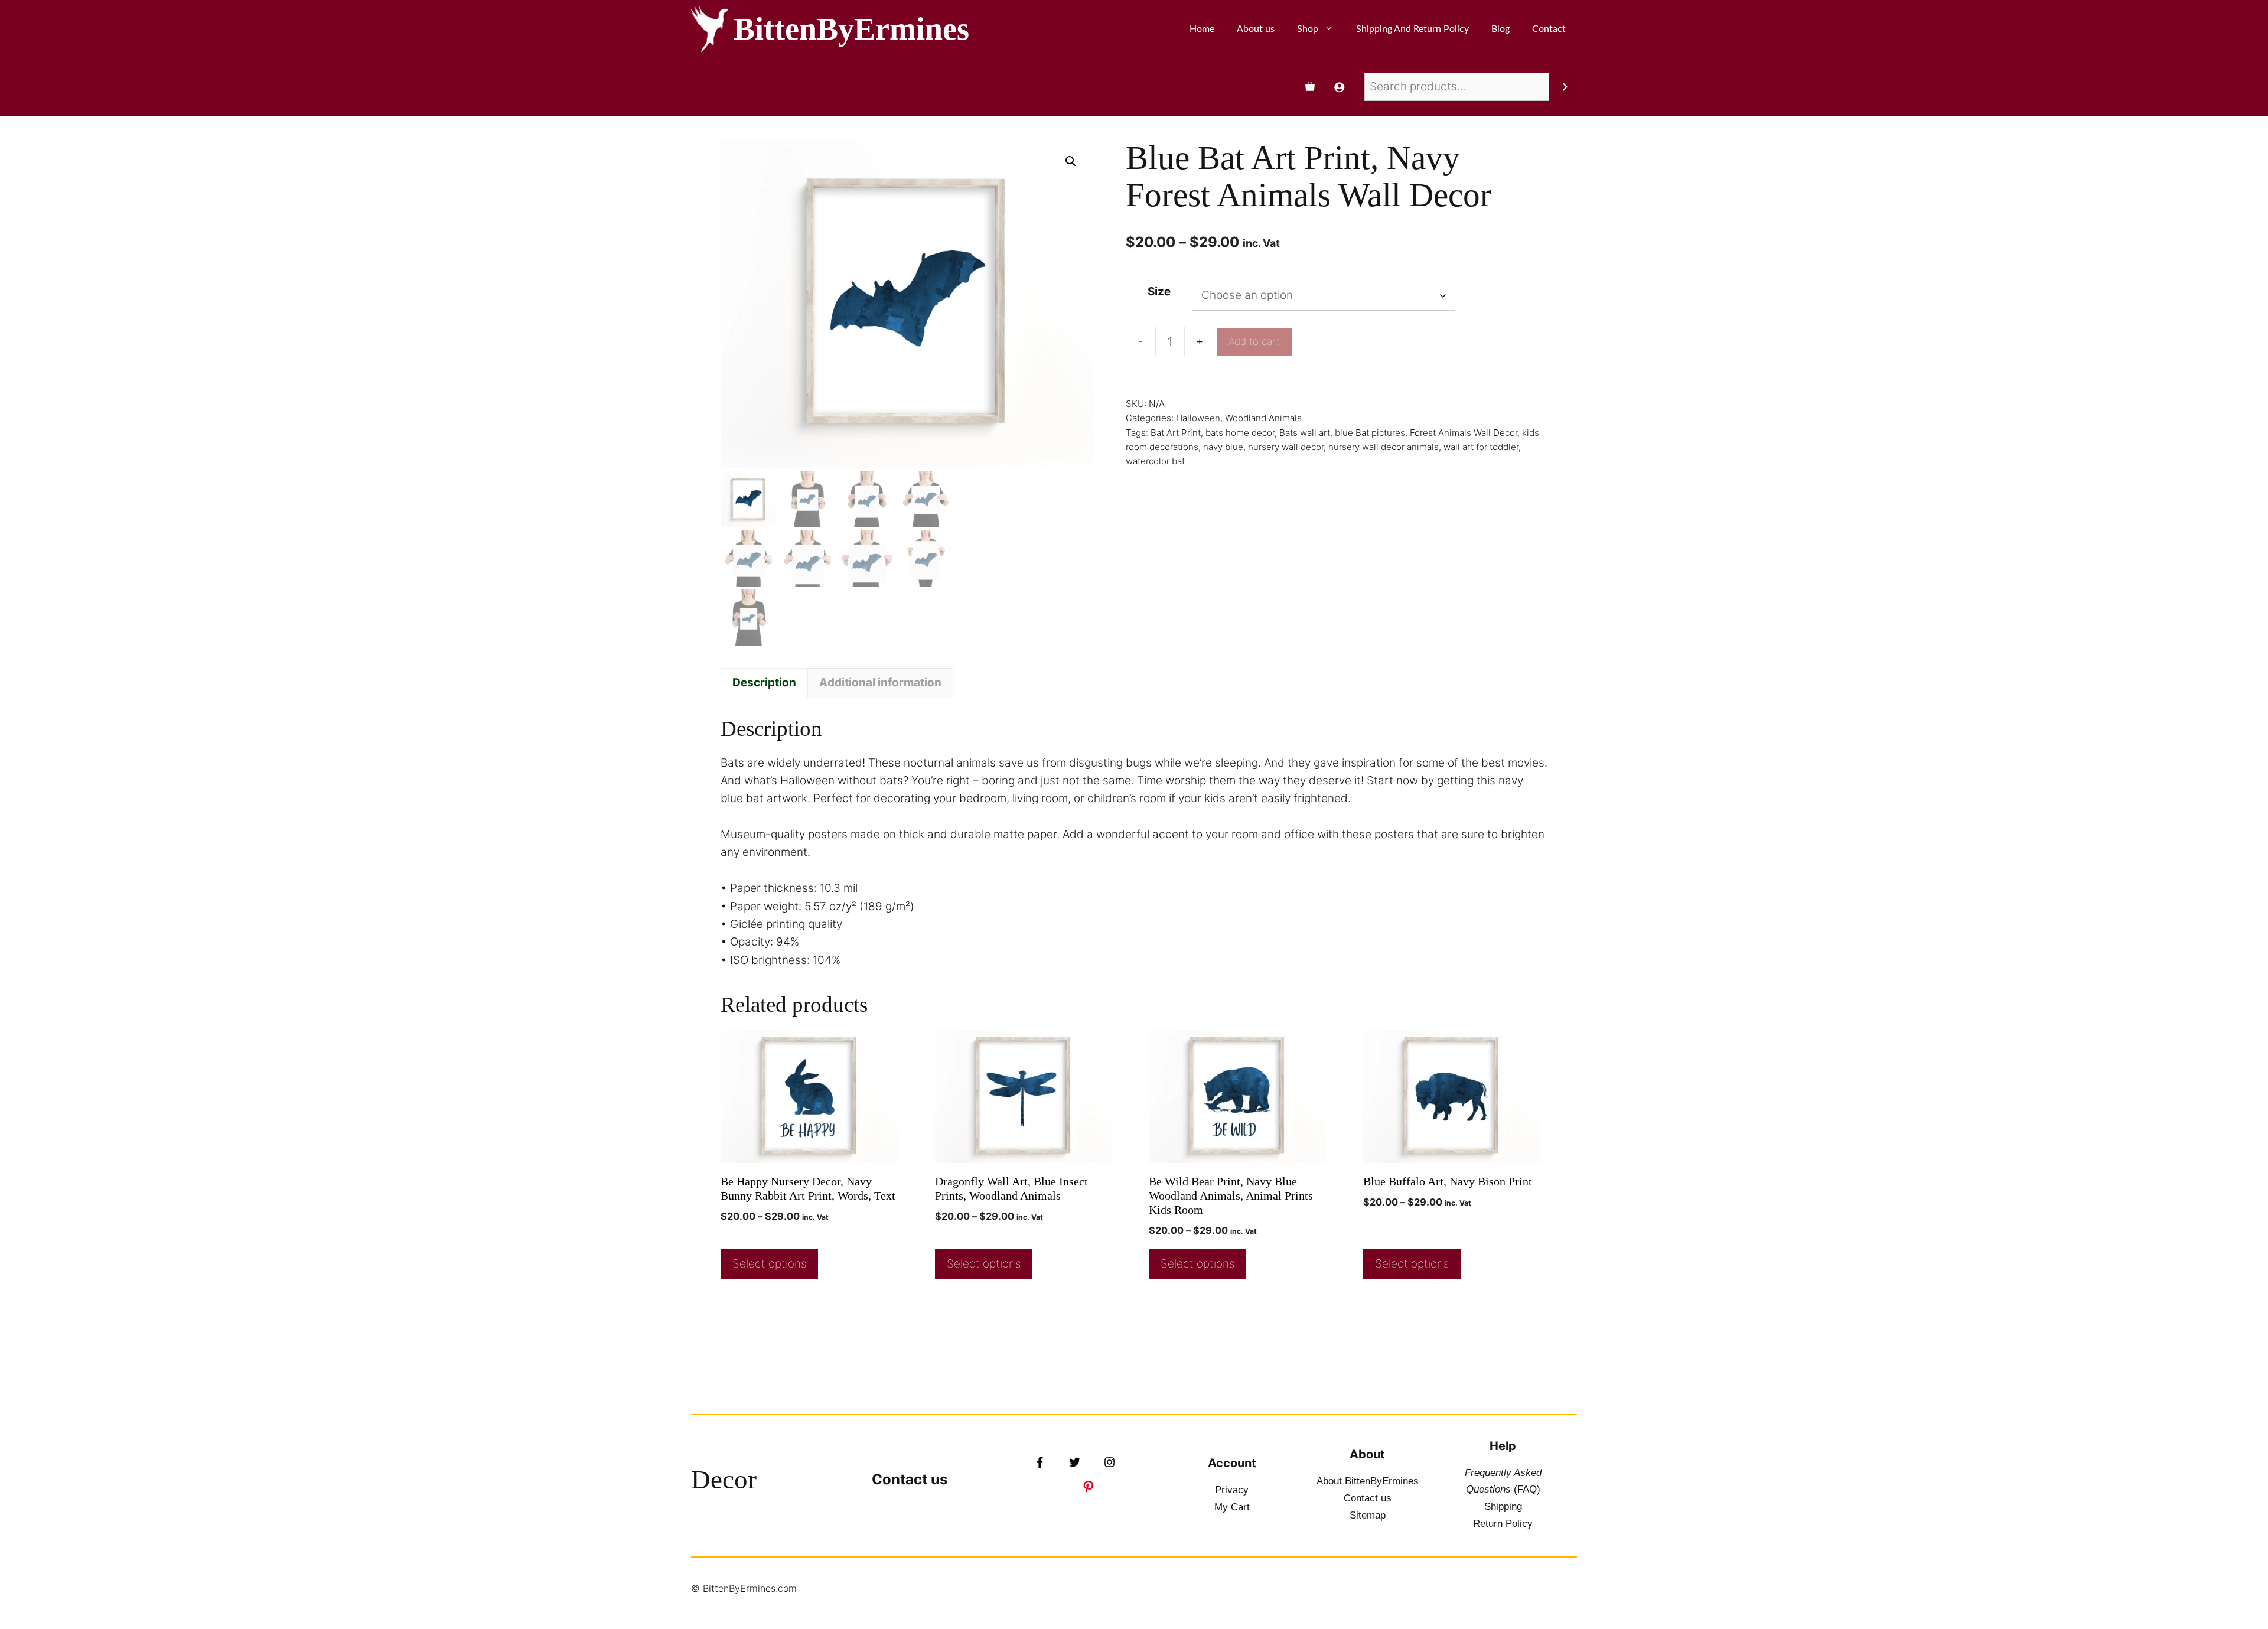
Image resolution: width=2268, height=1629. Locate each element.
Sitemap (1368, 1515)
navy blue (1223, 447)
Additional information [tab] (880, 682)
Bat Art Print (1176, 433)
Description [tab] (764, 682)
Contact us (910, 1479)
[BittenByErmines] (709, 29)
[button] (1071, 161)
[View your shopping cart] (1310, 87)
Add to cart (1254, 341)
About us (1256, 29)
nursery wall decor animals (1384, 447)
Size (1159, 291)
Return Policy (1503, 1524)
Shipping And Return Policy (1412, 29)
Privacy (1232, 1490)
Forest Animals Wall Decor (1464, 433)
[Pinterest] (1089, 1487)
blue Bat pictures (1370, 433)
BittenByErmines (851, 29)
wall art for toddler (1481, 447)
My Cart (1232, 1507)
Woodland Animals (1263, 418)
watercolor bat (1155, 461)
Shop (1308, 29)
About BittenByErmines (1368, 1481)
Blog (1500, 29)
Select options (769, 1264)
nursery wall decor (1286, 447)
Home (1202, 29)
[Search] (1565, 87)
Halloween (1198, 418)
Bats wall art (1305, 433)
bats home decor (1240, 433)
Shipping (1503, 1506)
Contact (1549, 29)
